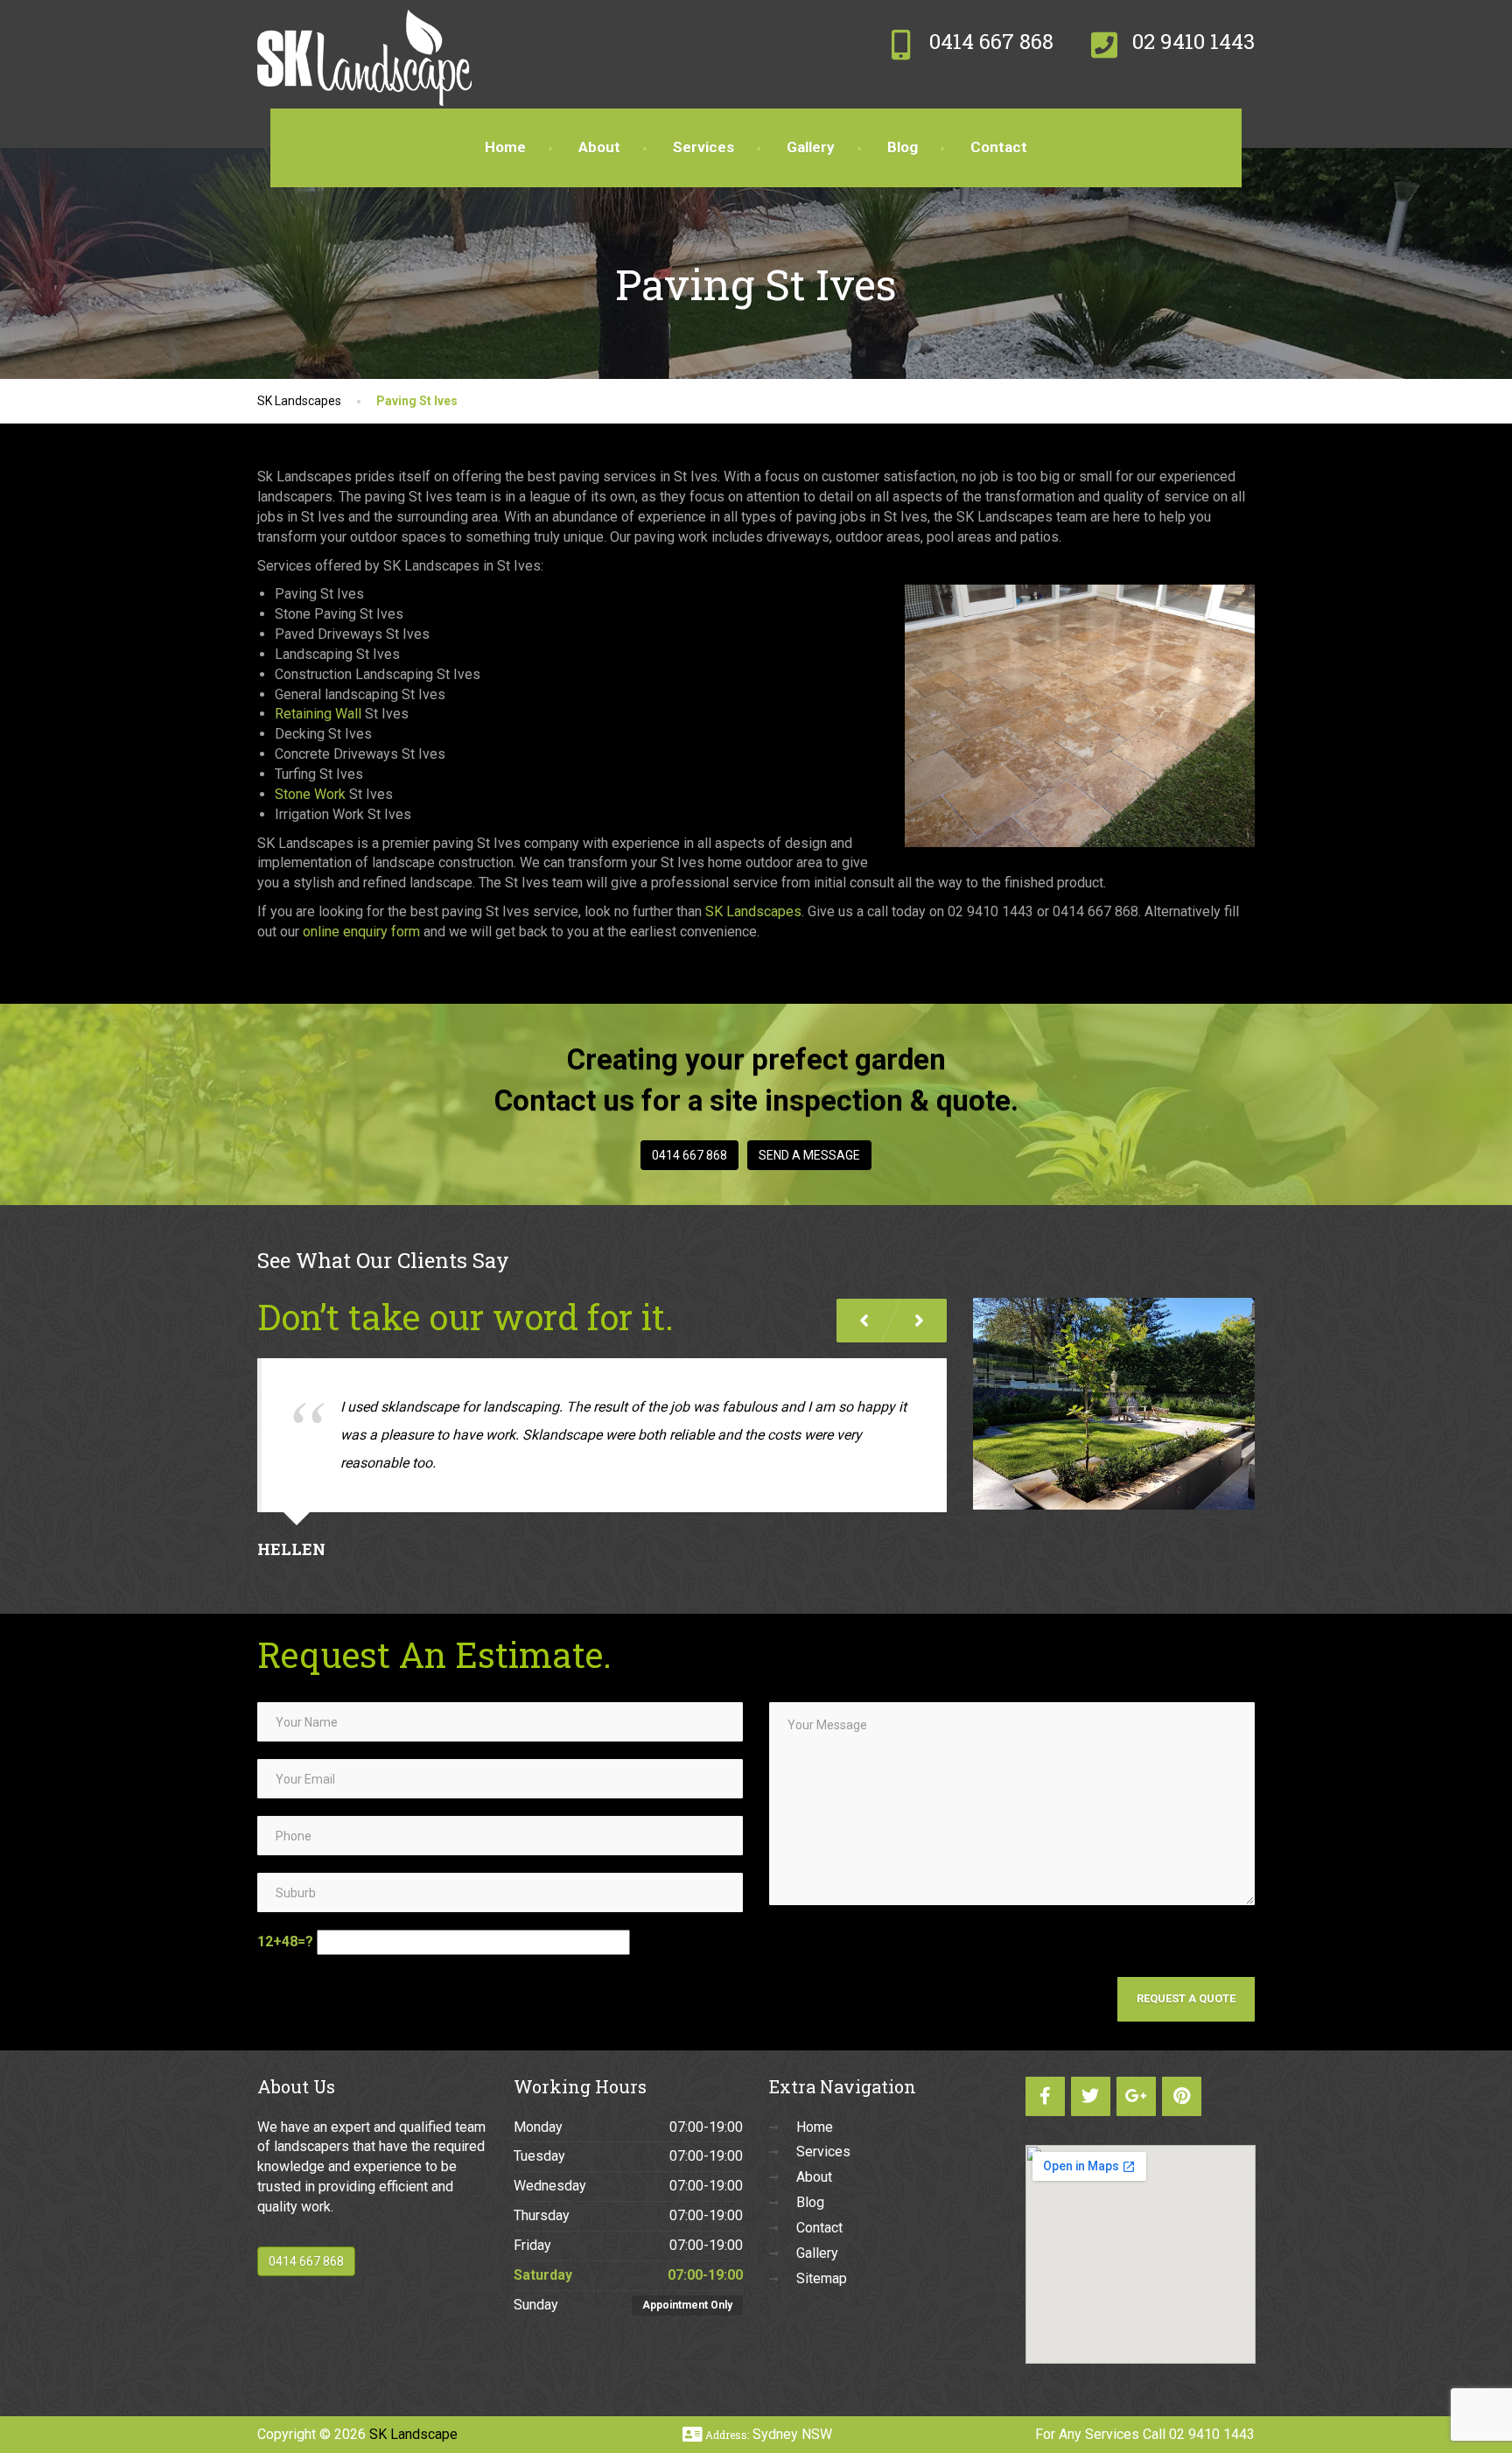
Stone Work (310, 794)
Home (505, 147)
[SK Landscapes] (364, 22)
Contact (999, 147)
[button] (919, 1321)
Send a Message (809, 1155)
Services (703, 147)
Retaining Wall (318, 714)
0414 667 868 (689, 1155)
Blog (903, 147)
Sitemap (822, 2278)
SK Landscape (413, 2434)
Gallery (811, 147)
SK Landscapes (753, 911)
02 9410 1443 (1212, 2434)
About (599, 147)
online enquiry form (361, 932)
